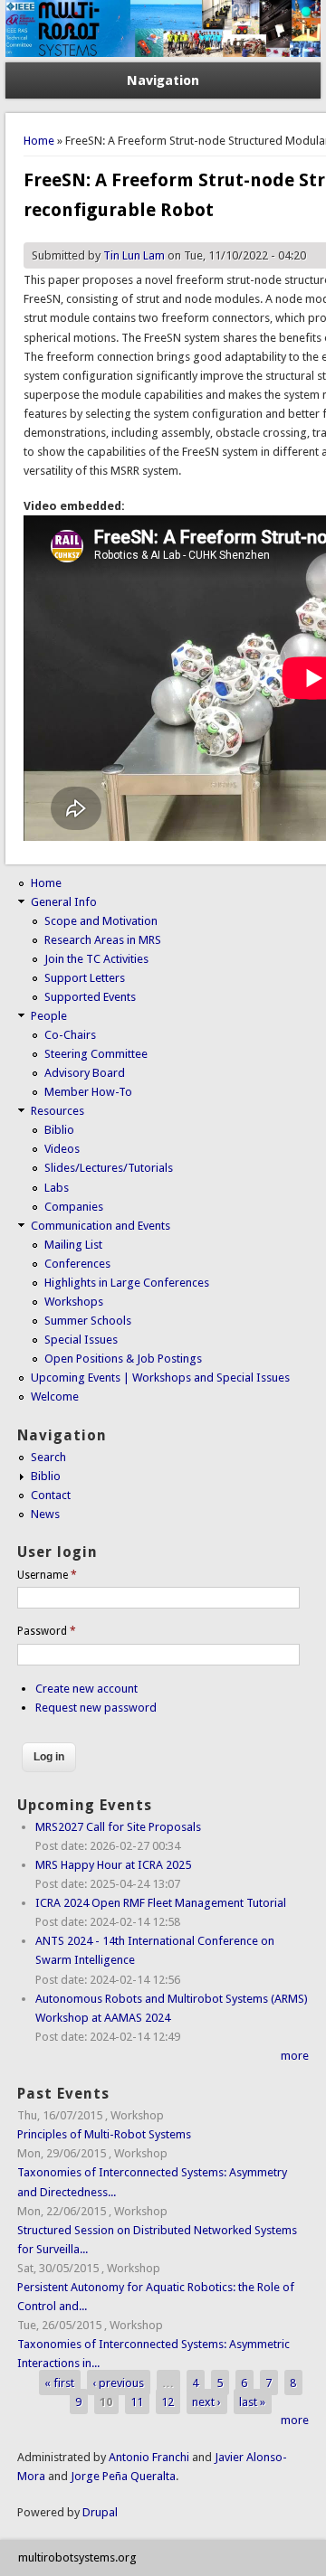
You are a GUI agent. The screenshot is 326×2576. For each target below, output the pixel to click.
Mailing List (73, 1245)
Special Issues (81, 1340)
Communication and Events (101, 1226)
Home (39, 141)
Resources (58, 1111)
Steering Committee (96, 1054)
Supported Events (90, 997)
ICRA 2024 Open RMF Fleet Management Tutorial (161, 1903)
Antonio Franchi (149, 2457)
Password (47, 1631)
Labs (57, 1188)
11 (137, 2401)
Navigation (163, 80)
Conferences (77, 1264)
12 (168, 2401)
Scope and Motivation (101, 921)
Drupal (100, 2512)
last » (252, 2401)
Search (48, 1457)
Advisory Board (85, 1073)
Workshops (74, 1302)
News (45, 1514)
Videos (62, 1149)
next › (206, 2401)
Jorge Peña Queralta (123, 2476)
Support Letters (85, 978)
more (295, 2056)
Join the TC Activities (96, 959)
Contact (51, 1495)
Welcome (55, 1397)
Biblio (59, 1130)
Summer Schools (88, 1321)
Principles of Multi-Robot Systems (104, 2134)
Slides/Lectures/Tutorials (109, 1168)
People (49, 1016)
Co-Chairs (70, 1035)
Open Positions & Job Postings (123, 1359)
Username (47, 1575)
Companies (74, 1207)
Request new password (96, 1708)
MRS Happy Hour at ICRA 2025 (113, 1865)
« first (59, 2382)
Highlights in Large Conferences (127, 1283)
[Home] (163, 53)
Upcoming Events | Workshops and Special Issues (160, 1378)
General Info (64, 902)
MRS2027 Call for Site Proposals (118, 1827)
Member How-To (88, 1092)
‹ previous (118, 2382)
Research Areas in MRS (103, 940)
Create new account (86, 1689)
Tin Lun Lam (134, 255)
